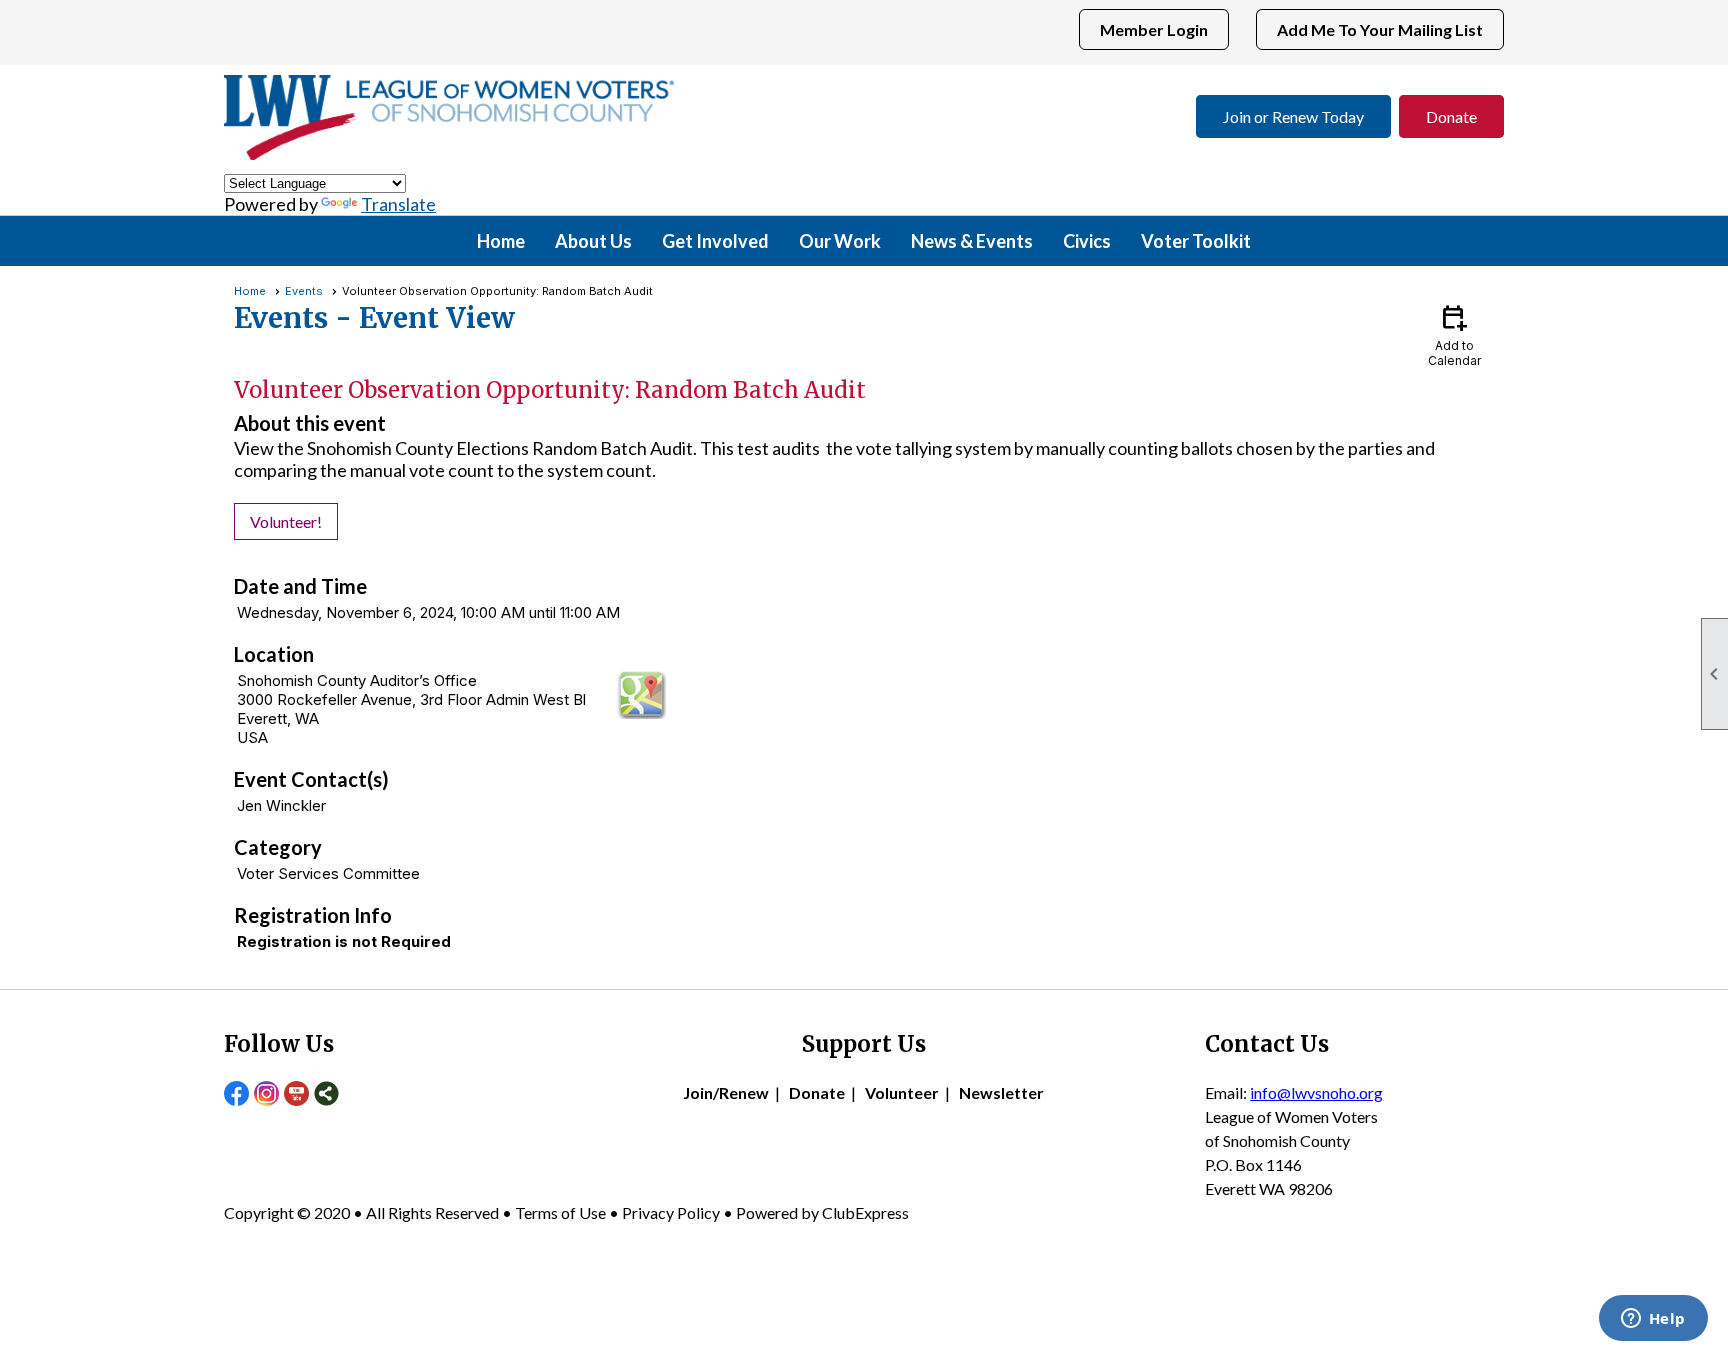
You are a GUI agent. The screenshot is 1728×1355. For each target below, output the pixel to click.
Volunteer (902, 1092)
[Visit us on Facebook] (236, 1095)
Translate (398, 204)
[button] (593, 241)
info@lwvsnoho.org (1316, 1092)
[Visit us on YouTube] (296, 1095)
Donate (1451, 116)
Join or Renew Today (1293, 116)
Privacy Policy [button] (671, 1212)
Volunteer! (286, 521)
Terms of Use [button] (562, 1212)
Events (304, 291)
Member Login (1154, 29)
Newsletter (1001, 1092)
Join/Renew (726, 1092)
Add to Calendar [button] (1454, 334)
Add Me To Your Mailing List (1380, 29)
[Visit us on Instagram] (266, 1095)
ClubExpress (865, 1212)
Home (501, 241)
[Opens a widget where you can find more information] (1653, 1320)
